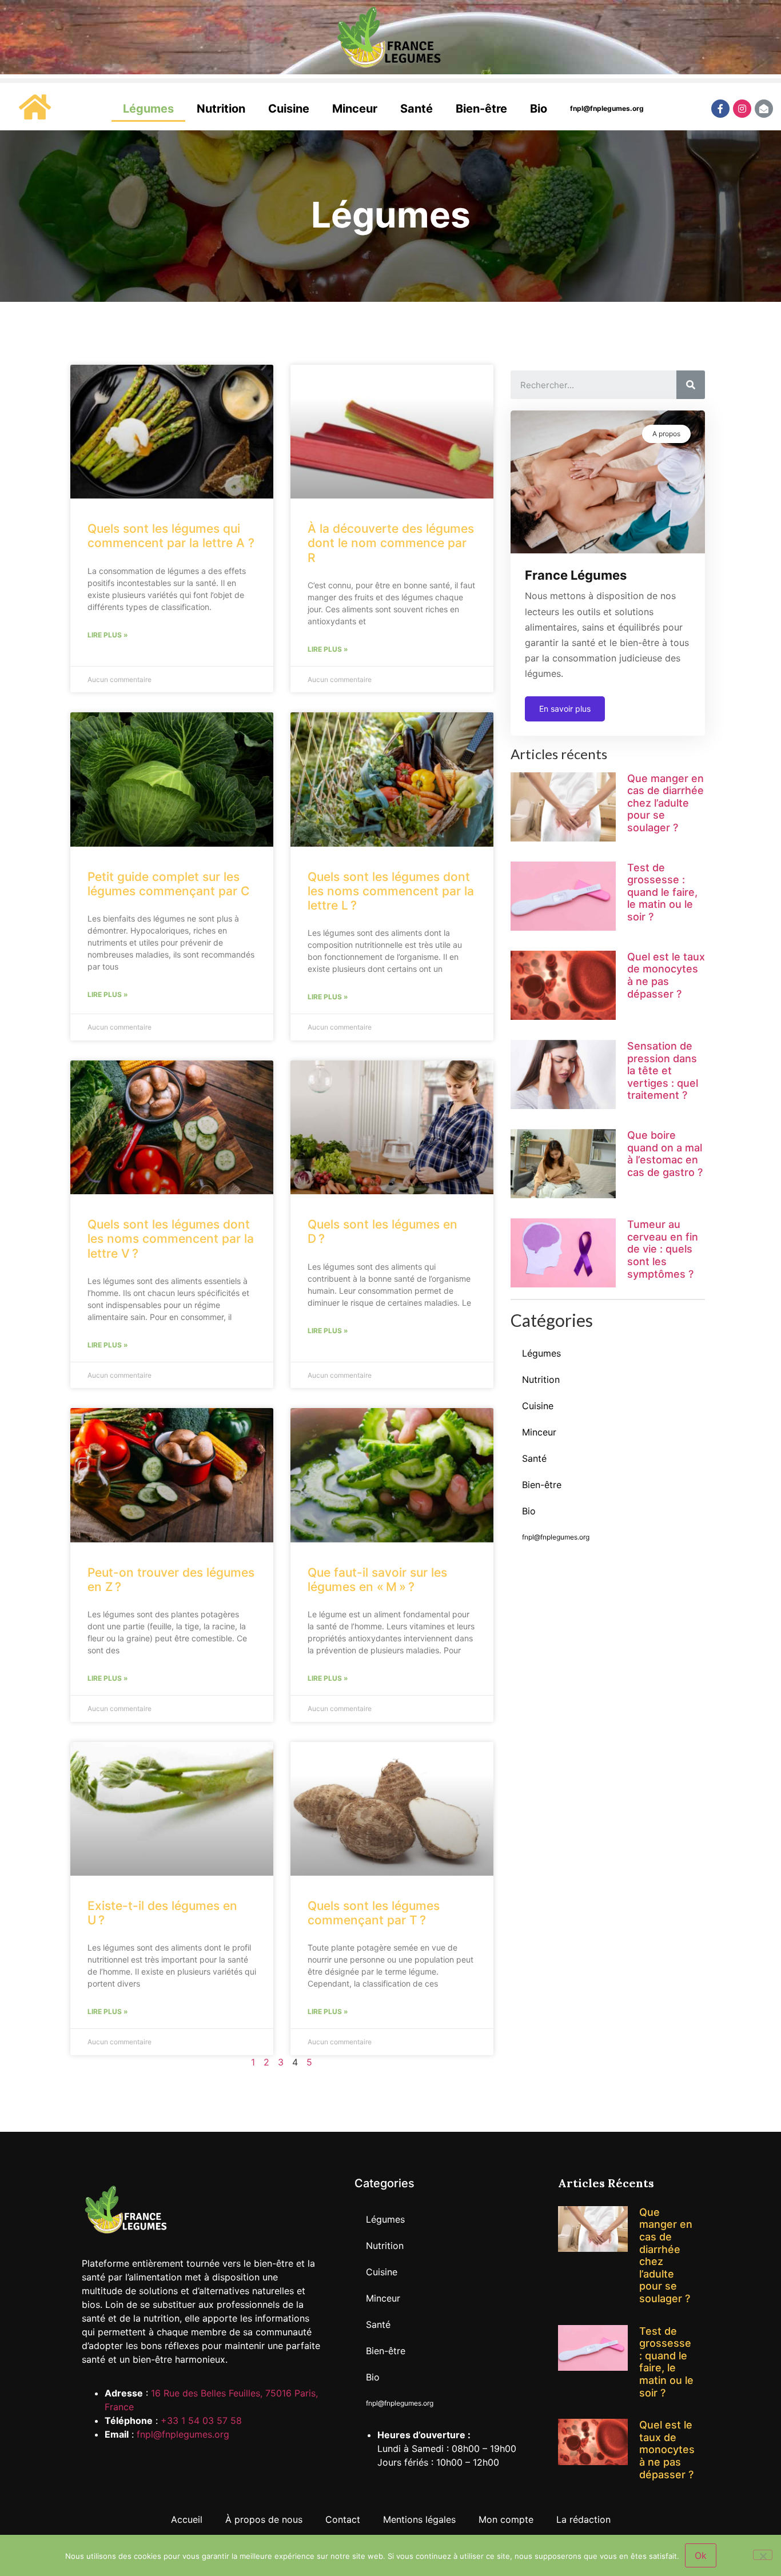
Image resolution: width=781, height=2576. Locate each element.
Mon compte (506, 2519)
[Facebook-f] (720, 109)
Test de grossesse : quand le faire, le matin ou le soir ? (662, 892)
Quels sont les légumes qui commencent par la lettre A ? (171, 536)
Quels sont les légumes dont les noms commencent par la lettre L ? (391, 891)
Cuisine (289, 109)
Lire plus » (108, 635)
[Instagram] (742, 109)
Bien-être (481, 109)
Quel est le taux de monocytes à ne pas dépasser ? (666, 975)
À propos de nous (264, 2519)
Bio (539, 109)
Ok (701, 2555)
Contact (343, 2519)
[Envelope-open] (764, 109)
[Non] (763, 2555)
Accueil (187, 2519)
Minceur (355, 109)
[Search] (691, 385)
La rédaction (583, 2519)
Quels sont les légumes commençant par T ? (374, 1913)
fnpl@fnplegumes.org (607, 108)
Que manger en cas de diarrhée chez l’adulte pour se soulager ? (666, 803)
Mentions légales (419, 2519)
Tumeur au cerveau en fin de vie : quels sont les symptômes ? (663, 1249)
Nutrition (221, 109)
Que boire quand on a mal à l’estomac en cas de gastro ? (665, 1154)
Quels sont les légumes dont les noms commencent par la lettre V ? (171, 1239)
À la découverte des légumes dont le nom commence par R (391, 543)
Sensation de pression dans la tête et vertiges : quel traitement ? (663, 1070)
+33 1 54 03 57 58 (201, 2421)
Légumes (148, 109)
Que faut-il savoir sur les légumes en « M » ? (377, 1580)
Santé (417, 109)
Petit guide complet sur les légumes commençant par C (168, 884)
